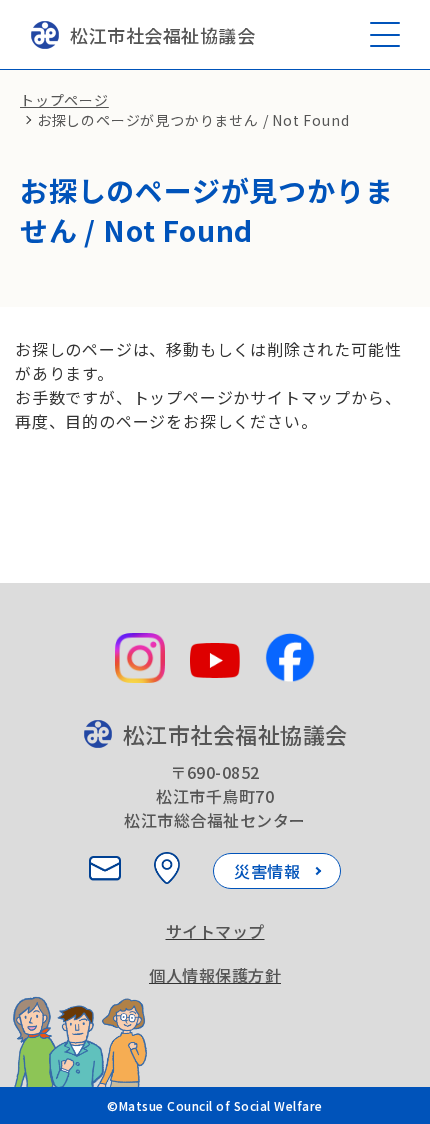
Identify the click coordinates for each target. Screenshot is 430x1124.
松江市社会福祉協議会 (162, 35)
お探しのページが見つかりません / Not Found (193, 120)
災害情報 (267, 871)
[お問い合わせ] (105, 868)
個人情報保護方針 (215, 975)
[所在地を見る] (167, 868)
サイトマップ (215, 931)
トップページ (64, 100)
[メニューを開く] (385, 34)
